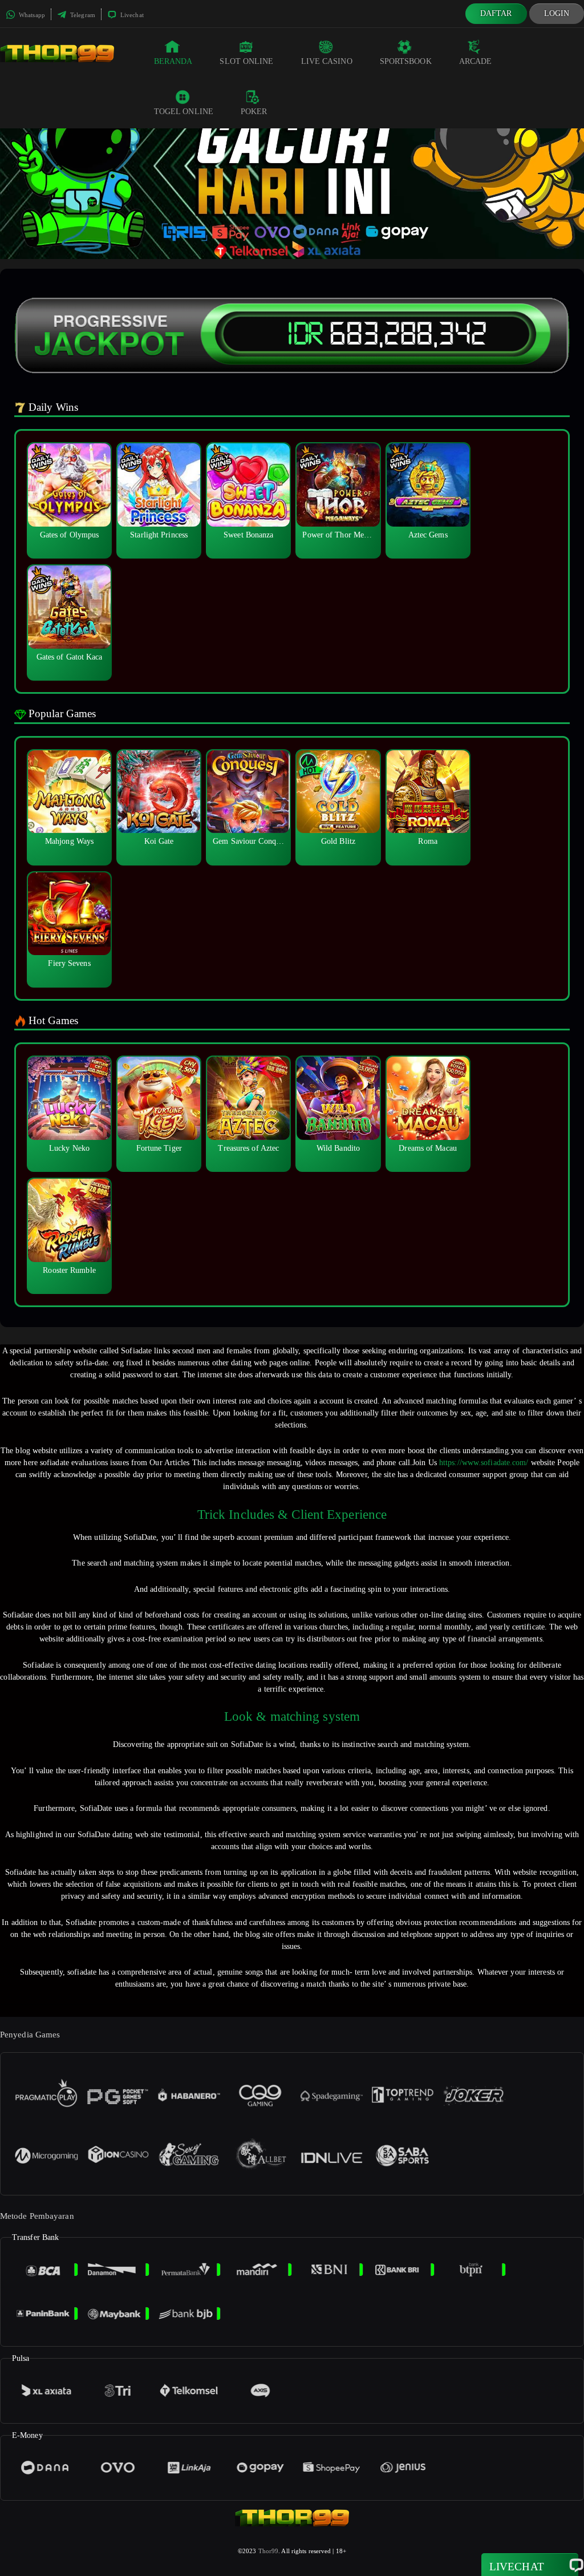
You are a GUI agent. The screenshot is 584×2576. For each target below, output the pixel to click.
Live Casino (327, 61)
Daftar (496, 13)
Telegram (82, 15)
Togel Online (184, 112)
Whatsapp (31, 15)
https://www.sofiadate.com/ (484, 1463)
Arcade (476, 61)
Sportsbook (406, 61)
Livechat (131, 15)
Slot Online (246, 61)
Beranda (173, 61)
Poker (254, 112)
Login (557, 13)
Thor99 (269, 2551)
